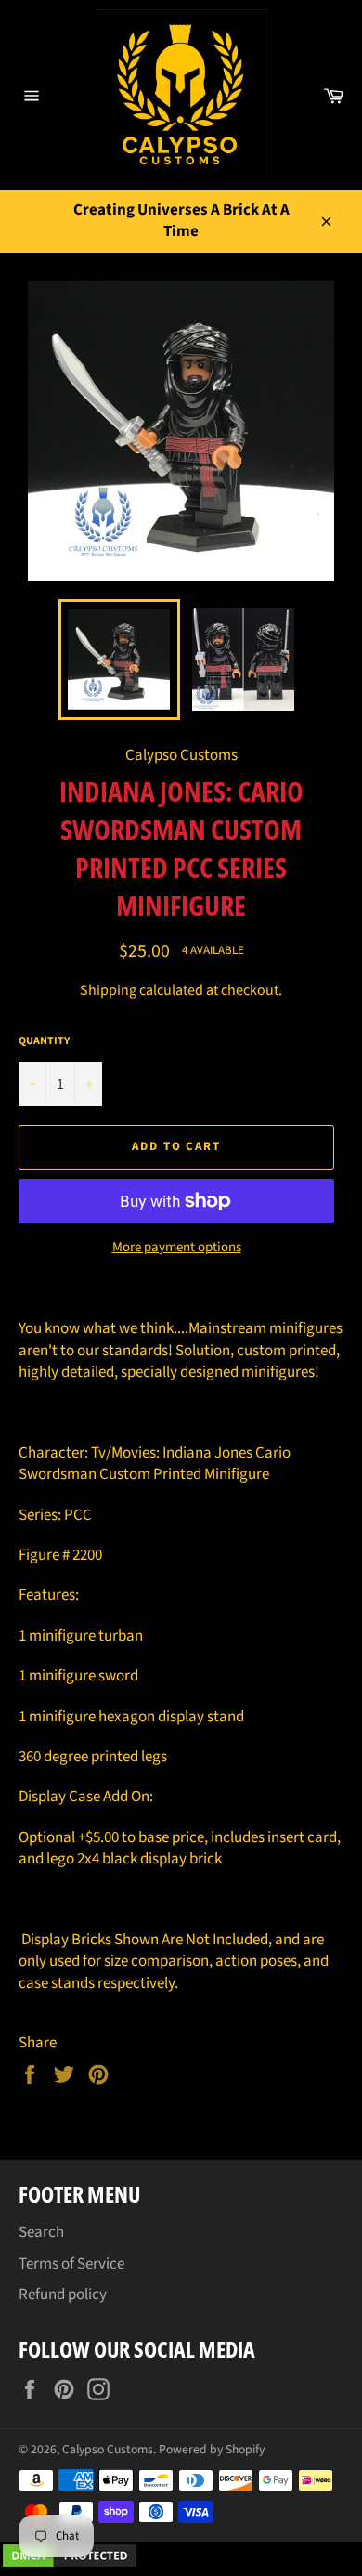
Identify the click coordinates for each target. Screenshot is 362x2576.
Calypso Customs (108, 2449)
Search (41, 2232)
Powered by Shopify (212, 2449)
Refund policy (63, 2295)
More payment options (177, 1248)
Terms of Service (71, 2264)
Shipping (108, 990)
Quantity (44, 1041)
